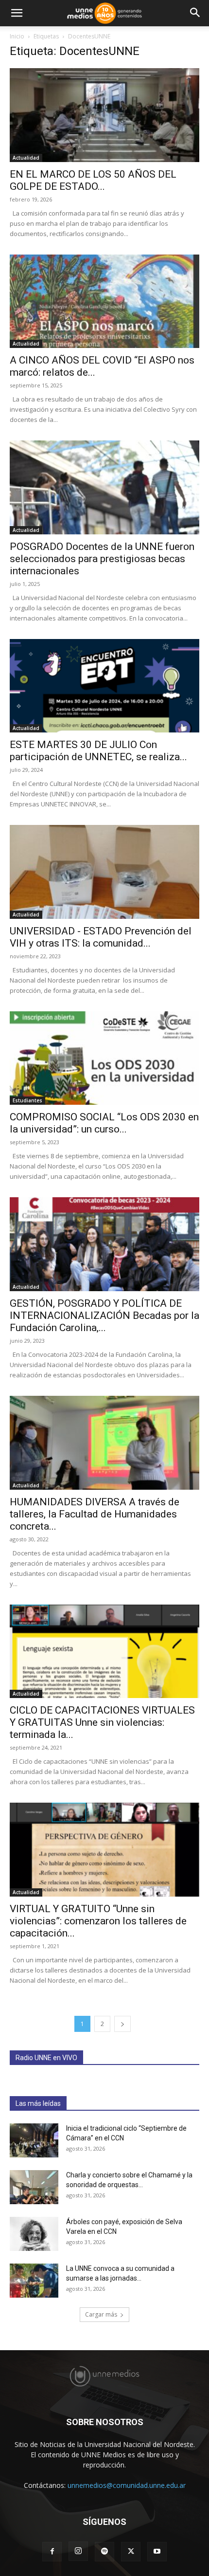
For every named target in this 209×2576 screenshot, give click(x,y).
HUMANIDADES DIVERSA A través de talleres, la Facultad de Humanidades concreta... (95, 1514)
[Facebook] (52, 2552)
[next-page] (122, 2024)
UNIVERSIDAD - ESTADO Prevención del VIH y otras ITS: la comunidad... (101, 937)
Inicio (17, 36)
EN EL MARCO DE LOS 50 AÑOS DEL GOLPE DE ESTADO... (93, 180)
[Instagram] (78, 2551)
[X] (131, 2552)
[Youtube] (157, 2552)
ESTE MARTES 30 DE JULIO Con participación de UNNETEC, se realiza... (98, 751)
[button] (17, 13)
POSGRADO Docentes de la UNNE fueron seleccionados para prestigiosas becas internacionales (102, 559)
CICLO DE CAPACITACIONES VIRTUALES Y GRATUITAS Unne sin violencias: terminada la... (102, 1722)
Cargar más (101, 2314)
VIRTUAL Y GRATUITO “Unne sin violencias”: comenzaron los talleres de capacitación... (98, 1921)
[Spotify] (104, 2552)
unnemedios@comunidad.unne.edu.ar (127, 2485)
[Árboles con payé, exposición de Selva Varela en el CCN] (34, 2234)
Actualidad (26, 158)
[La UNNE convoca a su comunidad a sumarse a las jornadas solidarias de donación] (34, 2281)
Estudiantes (27, 1100)
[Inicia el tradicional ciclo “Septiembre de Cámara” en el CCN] (34, 2140)
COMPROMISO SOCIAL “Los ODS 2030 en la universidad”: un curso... (104, 1123)
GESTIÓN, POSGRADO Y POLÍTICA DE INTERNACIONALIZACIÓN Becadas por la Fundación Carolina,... (104, 1315)
